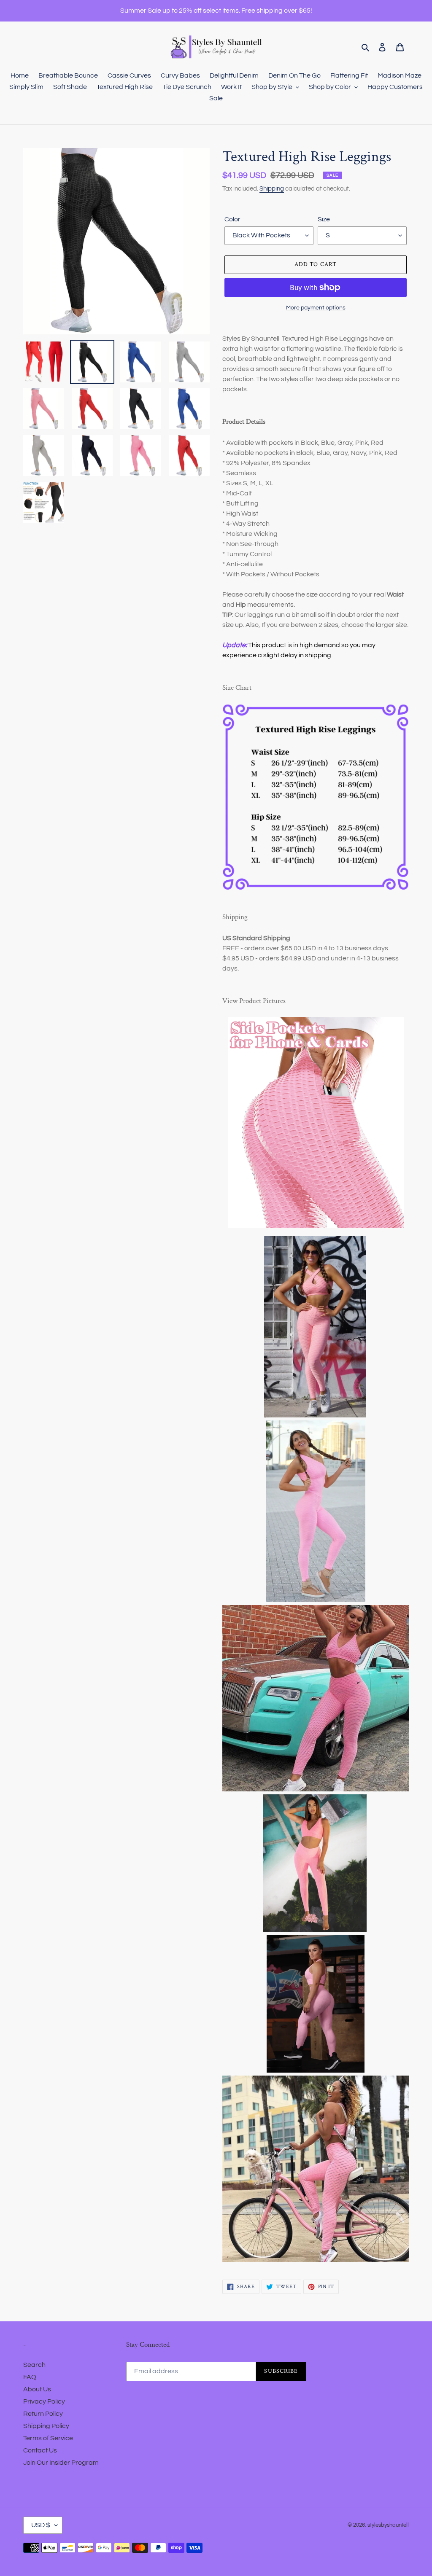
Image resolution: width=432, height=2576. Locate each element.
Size (324, 219)
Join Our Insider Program (61, 2463)
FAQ (30, 2377)
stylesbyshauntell (388, 2525)
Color (232, 219)
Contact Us (40, 2450)
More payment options (316, 308)
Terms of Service (48, 2438)
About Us (37, 2389)
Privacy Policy (44, 2401)
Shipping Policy (46, 2426)
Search (34, 2365)
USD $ (41, 2525)
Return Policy (43, 2414)
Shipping (272, 189)
